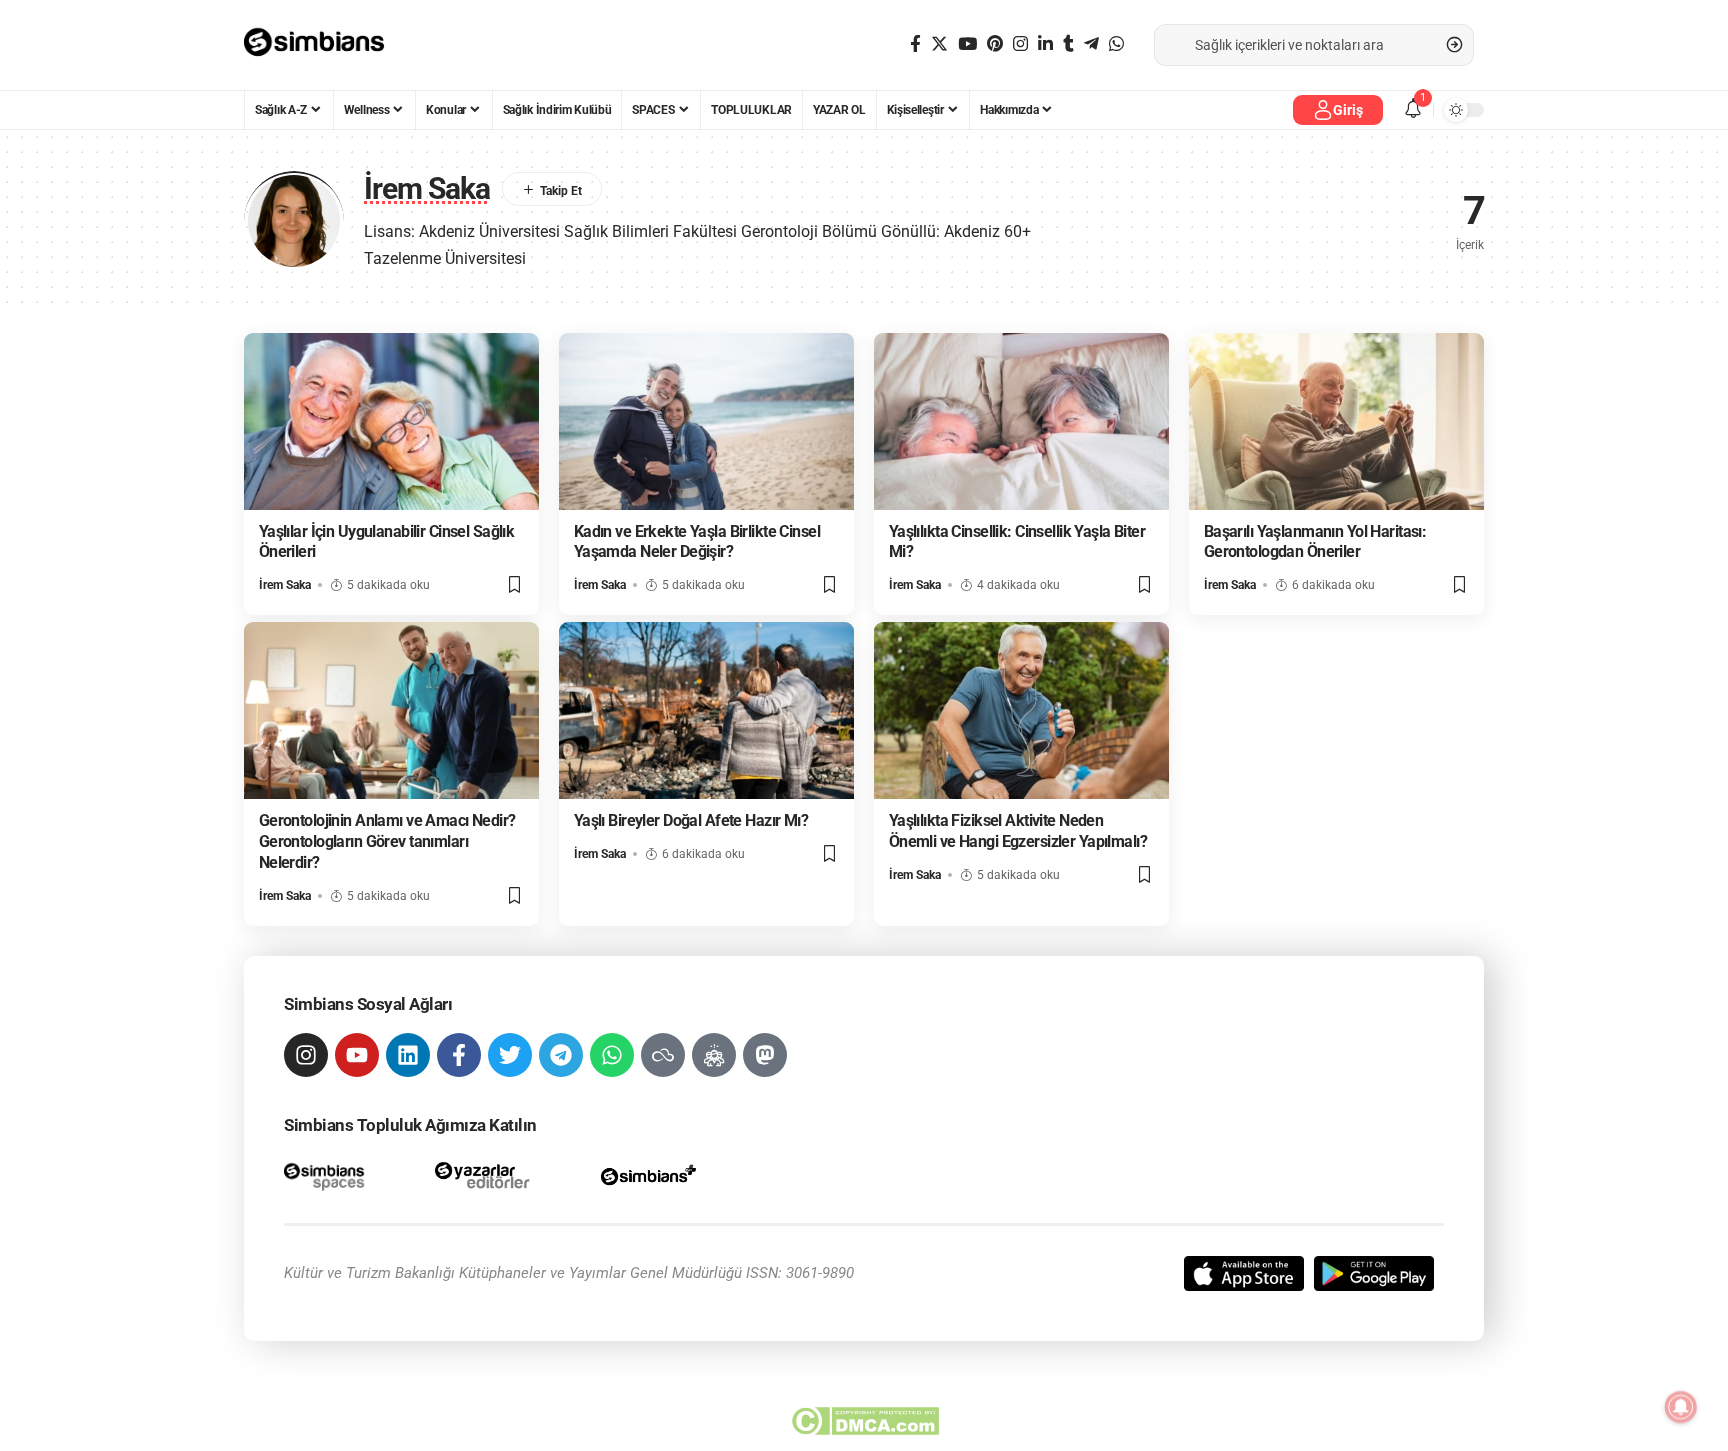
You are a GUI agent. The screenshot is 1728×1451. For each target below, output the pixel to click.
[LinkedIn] (1045, 44)
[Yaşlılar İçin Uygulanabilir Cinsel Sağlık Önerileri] (391, 421)
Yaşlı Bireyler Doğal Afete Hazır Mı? (691, 820)
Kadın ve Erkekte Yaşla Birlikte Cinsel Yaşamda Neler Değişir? (697, 542)
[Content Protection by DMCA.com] (864, 1421)
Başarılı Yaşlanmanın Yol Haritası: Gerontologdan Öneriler (1315, 542)
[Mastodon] (765, 1055)
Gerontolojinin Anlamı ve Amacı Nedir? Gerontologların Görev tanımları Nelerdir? (387, 841)
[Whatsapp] (612, 1055)
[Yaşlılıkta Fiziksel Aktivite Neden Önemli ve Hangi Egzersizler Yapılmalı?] (1021, 710)
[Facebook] (915, 44)
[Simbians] (323, 45)
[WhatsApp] (1116, 44)
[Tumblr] (1068, 44)
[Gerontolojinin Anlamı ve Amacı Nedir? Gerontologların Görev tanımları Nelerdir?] (391, 710)
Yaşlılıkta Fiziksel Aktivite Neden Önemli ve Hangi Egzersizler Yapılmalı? (1018, 831)
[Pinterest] (995, 44)
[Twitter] (939, 44)
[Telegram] (1091, 44)
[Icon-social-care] (714, 1055)
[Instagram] (1020, 44)
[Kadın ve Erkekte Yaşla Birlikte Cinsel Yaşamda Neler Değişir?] (706, 421)
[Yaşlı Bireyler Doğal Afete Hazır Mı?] (706, 710)
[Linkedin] (408, 1055)
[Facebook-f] (459, 1055)
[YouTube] (967, 44)
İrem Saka (285, 585)
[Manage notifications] (1681, 1407)
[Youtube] (357, 1055)
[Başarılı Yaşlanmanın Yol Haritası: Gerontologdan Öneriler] (1336, 421)
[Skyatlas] (663, 1055)
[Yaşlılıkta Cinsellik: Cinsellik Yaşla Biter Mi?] (1021, 421)
